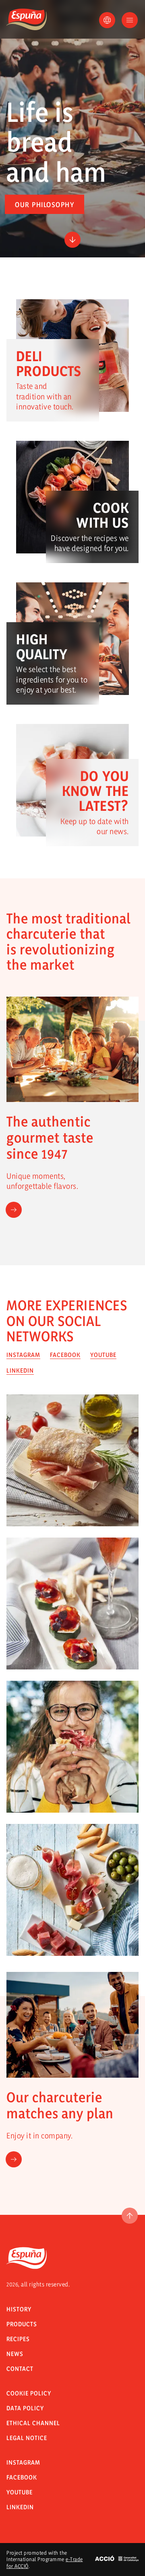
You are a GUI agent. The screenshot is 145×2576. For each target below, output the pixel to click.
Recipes (18, 2339)
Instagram (23, 2462)
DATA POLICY (25, 2408)
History (19, 2309)
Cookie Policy (29, 2393)
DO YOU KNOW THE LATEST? (95, 791)
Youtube (20, 2492)
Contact (20, 2369)
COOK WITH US (103, 515)
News (15, 2354)
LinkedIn (20, 2507)
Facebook (22, 2477)
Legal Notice (27, 2438)
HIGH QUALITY (42, 647)
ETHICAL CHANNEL (33, 2423)
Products (22, 2324)
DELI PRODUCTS (49, 363)
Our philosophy (45, 205)
